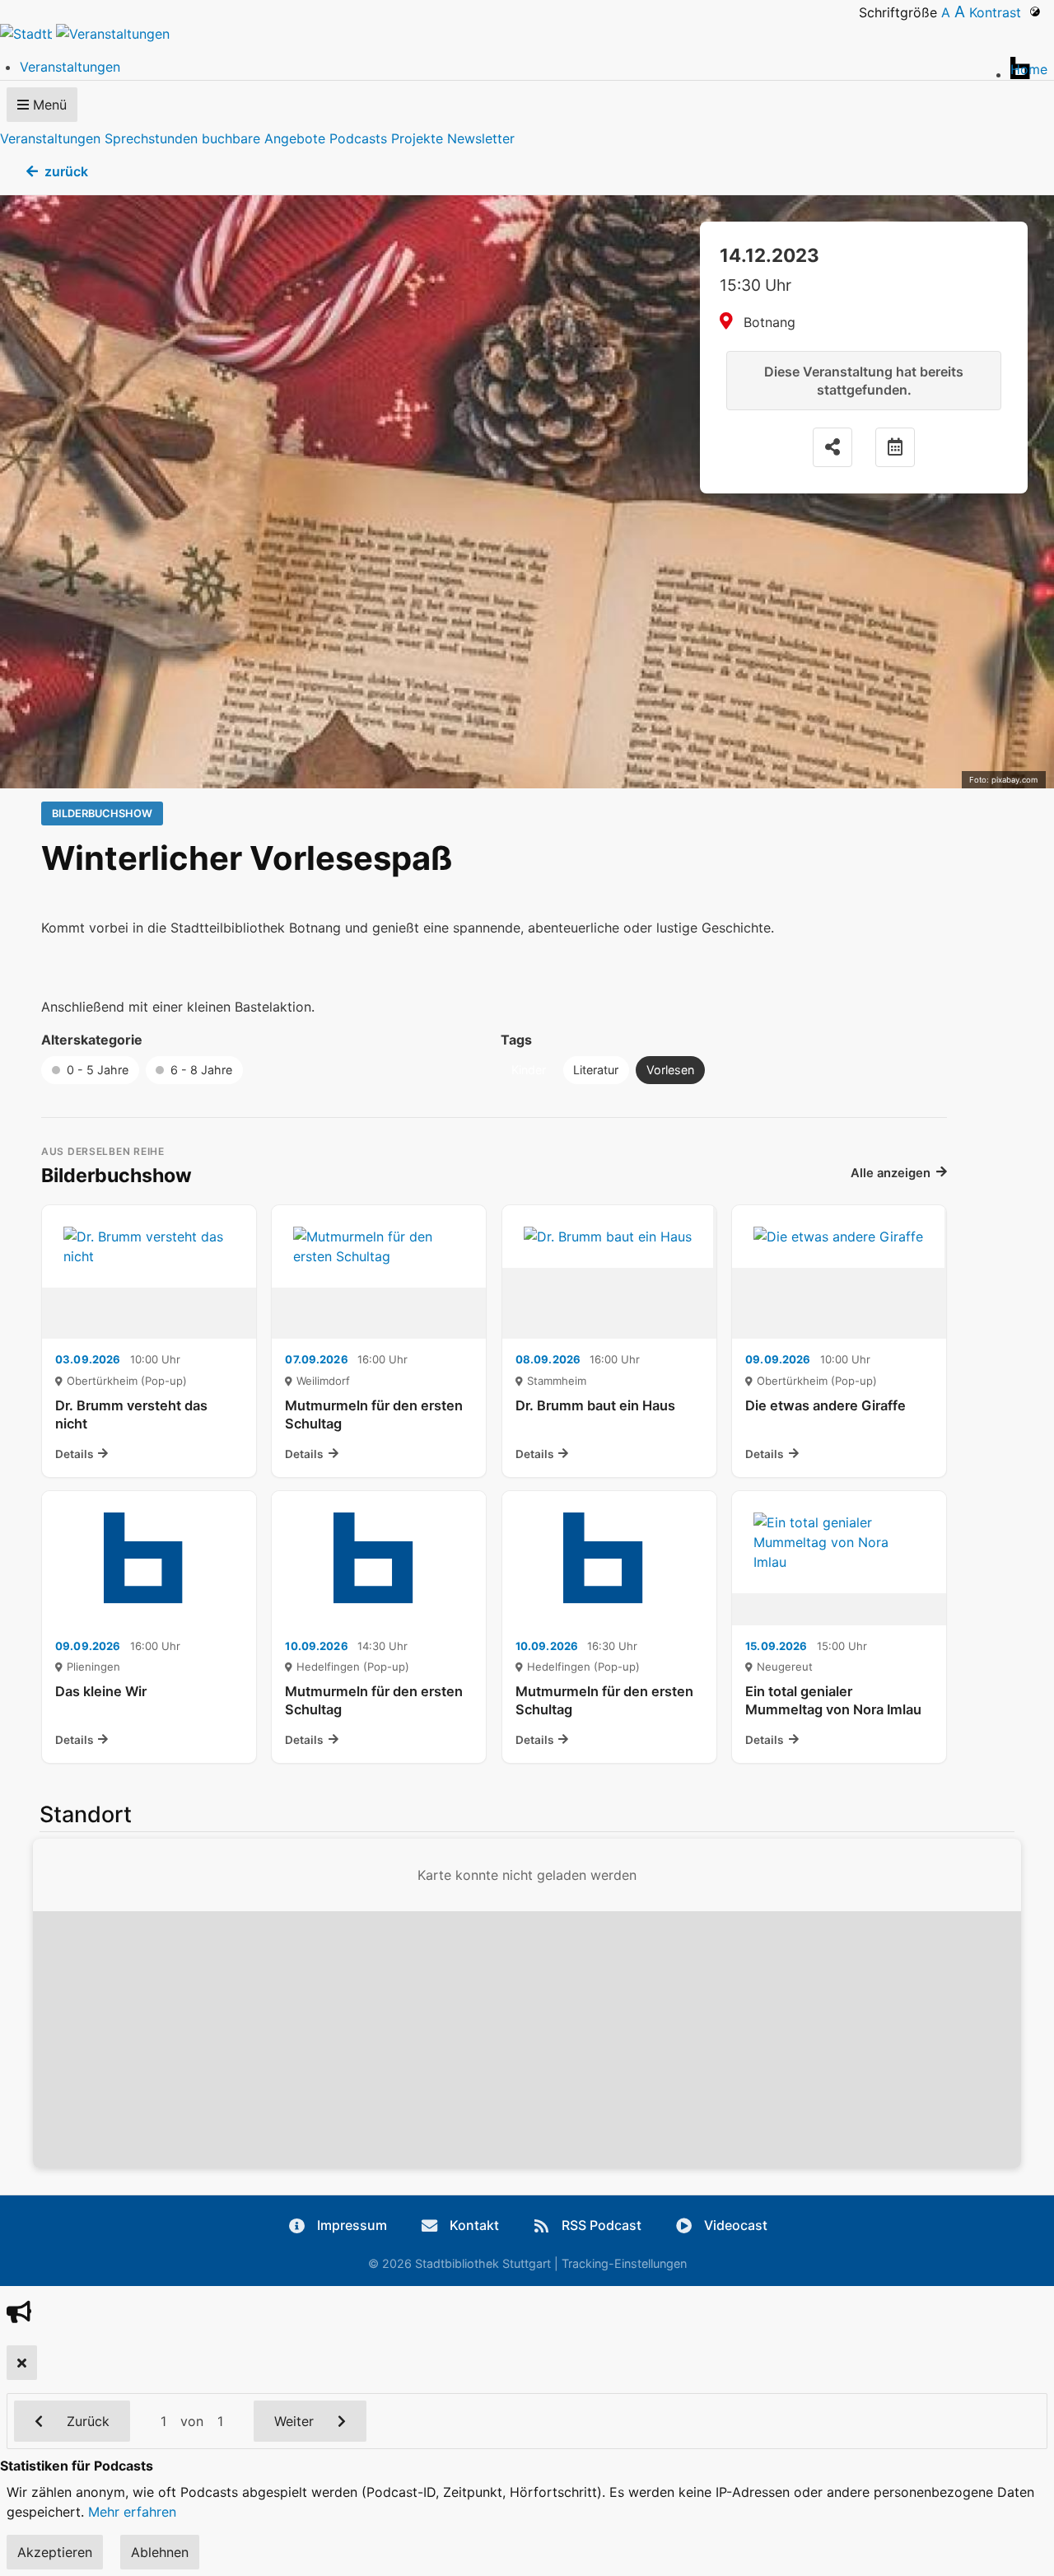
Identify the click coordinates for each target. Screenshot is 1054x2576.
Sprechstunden (151, 138)
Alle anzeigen (891, 1173)
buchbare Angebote (263, 138)
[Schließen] (22, 2363)
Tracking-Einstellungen (624, 2263)
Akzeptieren (55, 2552)
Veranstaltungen (50, 138)
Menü (48, 105)
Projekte (417, 138)
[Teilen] (832, 447)
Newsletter (481, 138)
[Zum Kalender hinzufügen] (895, 447)
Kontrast (999, 12)
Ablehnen (160, 2552)
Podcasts (358, 138)
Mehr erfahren (132, 2512)
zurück (66, 171)
